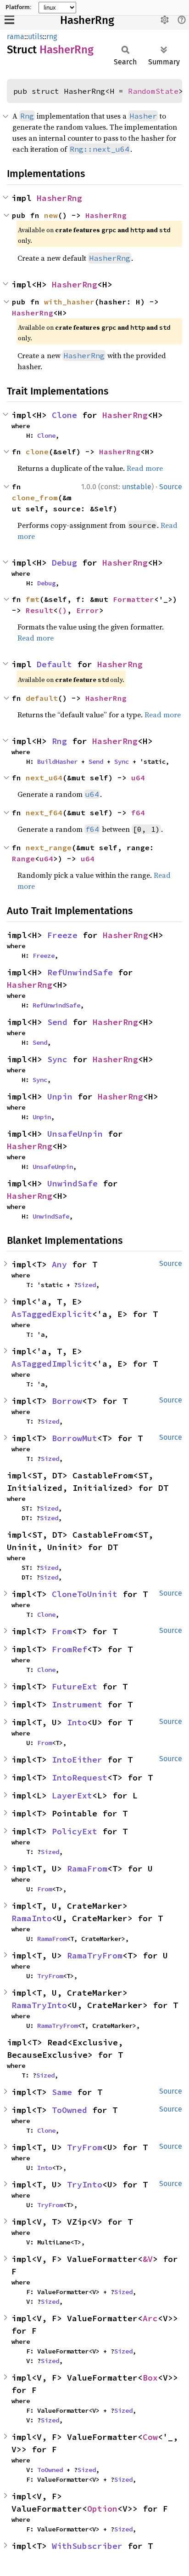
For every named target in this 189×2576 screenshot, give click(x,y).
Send (96, 761)
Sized (87, 1285)
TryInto (85, 2184)
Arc (150, 2318)
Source (171, 487)
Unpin (60, 1096)
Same (62, 2092)
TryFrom (50, 1976)
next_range (49, 847)
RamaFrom (87, 1869)
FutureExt (75, 1686)
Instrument (77, 1704)
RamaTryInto (39, 2005)
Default (54, 664)
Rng (59, 741)
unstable (137, 487)
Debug (64, 563)
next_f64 (44, 813)
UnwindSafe (72, 1183)
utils (35, 37)
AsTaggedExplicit (52, 1314)
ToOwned (69, 2110)
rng (52, 37)
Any (59, 1264)
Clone (64, 415)
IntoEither (77, 1760)
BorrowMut (75, 1438)
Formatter (133, 599)
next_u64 (44, 778)
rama (16, 37)
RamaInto (32, 1918)
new (51, 215)
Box (150, 2378)
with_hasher (69, 302)
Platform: (18, 7)
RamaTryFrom (95, 1955)
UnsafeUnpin (75, 1134)
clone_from (35, 498)
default (42, 698)
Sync (122, 761)
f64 (138, 813)
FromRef (69, 1649)
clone (37, 452)
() (62, 610)
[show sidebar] (9, 20)
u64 (138, 778)
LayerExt (72, 1795)
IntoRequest (80, 1777)
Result (39, 610)
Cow (150, 2437)
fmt (33, 599)
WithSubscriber (87, 2546)
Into (77, 1722)
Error (88, 610)
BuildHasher (57, 761)
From (62, 1631)
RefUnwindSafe (80, 972)
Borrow (67, 1401)
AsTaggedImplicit (52, 1364)
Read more (145, 468)
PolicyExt (75, 1831)
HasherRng (87, 20)
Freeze (62, 935)
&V (148, 2259)
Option (102, 2509)
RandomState (153, 91)
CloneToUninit (85, 1594)
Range (23, 859)
